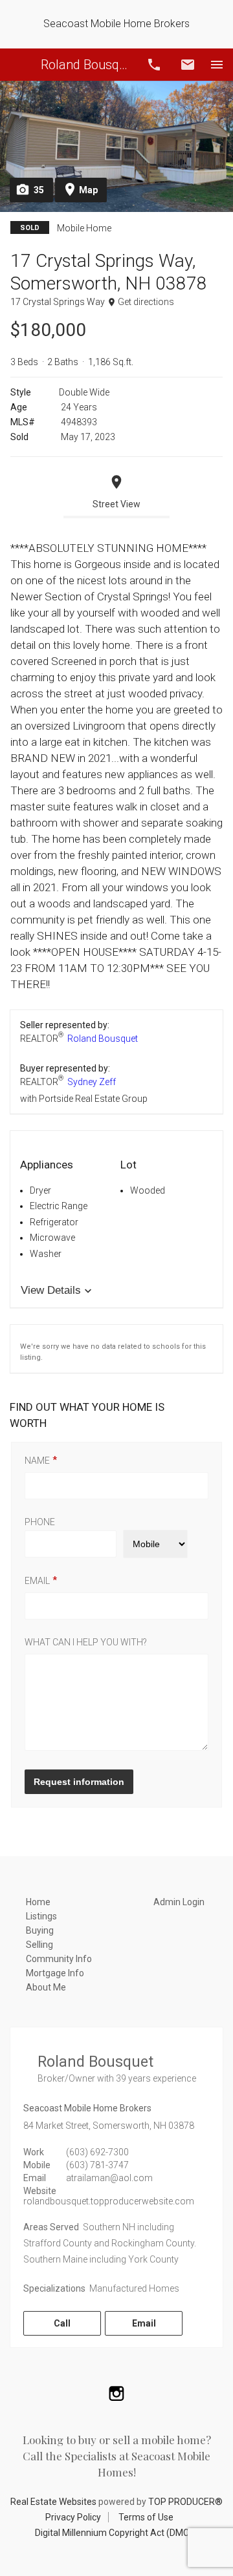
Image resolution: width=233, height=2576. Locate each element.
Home (38, 1902)
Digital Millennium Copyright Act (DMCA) (117, 2533)
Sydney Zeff (92, 1082)
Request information (79, 1782)
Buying (40, 1930)
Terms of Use (146, 2517)
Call (154, 65)
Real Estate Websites (53, 2502)
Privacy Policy (73, 2517)
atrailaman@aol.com (109, 2178)
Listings (41, 1916)
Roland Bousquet (86, 65)
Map (88, 190)
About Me (46, 1987)
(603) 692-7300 (97, 2152)
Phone (40, 1522)
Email (188, 65)
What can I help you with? (86, 1642)
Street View (116, 504)
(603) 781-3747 (97, 2165)
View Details (51, 1290)
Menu (217, 65)
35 (39, 190)
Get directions (146, 302)
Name (37, 1461)
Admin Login (179, 1902)
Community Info (59, 1959)
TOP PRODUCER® (185, 2502)
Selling (39, 1945)
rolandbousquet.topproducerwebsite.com (109, 2201)
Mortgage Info (55, 1973)
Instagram (116, 2393)
